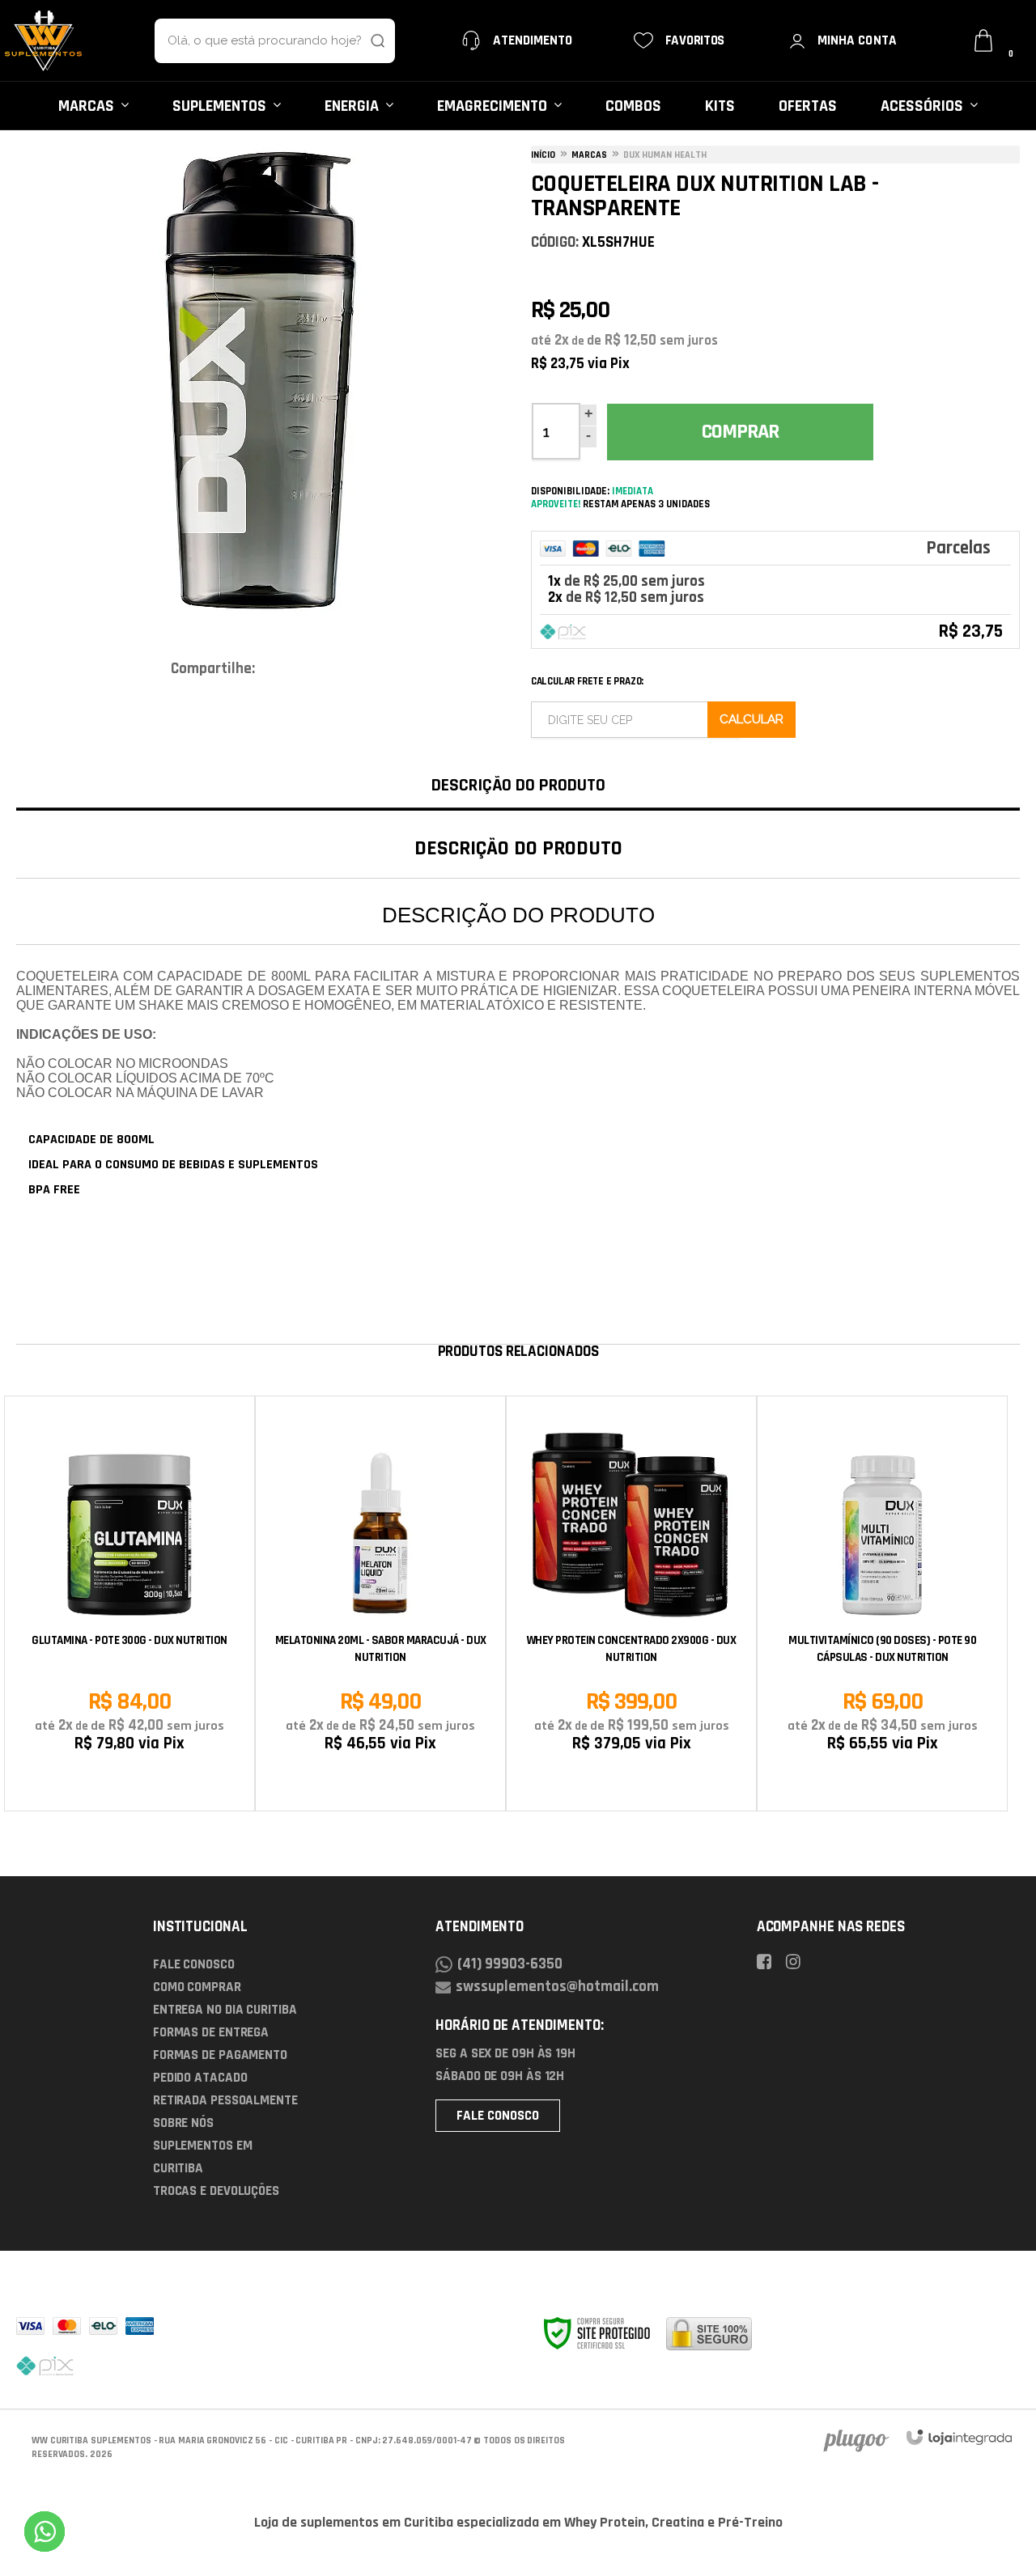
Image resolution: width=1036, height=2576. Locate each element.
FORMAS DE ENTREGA (211, 2032)
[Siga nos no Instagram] (799, 1964)
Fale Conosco (194, 1964)
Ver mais (632, 1785)
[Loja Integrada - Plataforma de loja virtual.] (959, 2437)
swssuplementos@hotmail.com (557, 1987)
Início (543, 155)
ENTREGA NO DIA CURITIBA (225, 2010)
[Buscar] (362, 41)
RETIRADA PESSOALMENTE (225, 2100)
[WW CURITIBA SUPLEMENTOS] (44, 41)
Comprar (740, 432)
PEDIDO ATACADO (200, 2078)
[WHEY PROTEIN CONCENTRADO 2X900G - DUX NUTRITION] (631, 1604)
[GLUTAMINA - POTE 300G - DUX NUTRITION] (129, 1604)
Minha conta (857, 40)
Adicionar (158, 1785)
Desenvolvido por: (854, 2440)
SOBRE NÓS (183, 2123)
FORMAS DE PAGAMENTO (220, 2055)
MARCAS (589, 155)
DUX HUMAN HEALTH (665, 155)
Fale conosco (498, 2116)
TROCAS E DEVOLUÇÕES (216, 2191)
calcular (752, 720)
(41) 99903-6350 (510, 1964)
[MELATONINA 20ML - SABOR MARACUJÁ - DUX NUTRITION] (380, 1604)
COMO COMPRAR (197, 1987)
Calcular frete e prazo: (587, 681)
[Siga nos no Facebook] (770, 1964)
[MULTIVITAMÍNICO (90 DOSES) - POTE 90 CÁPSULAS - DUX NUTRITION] (882, 1604)
